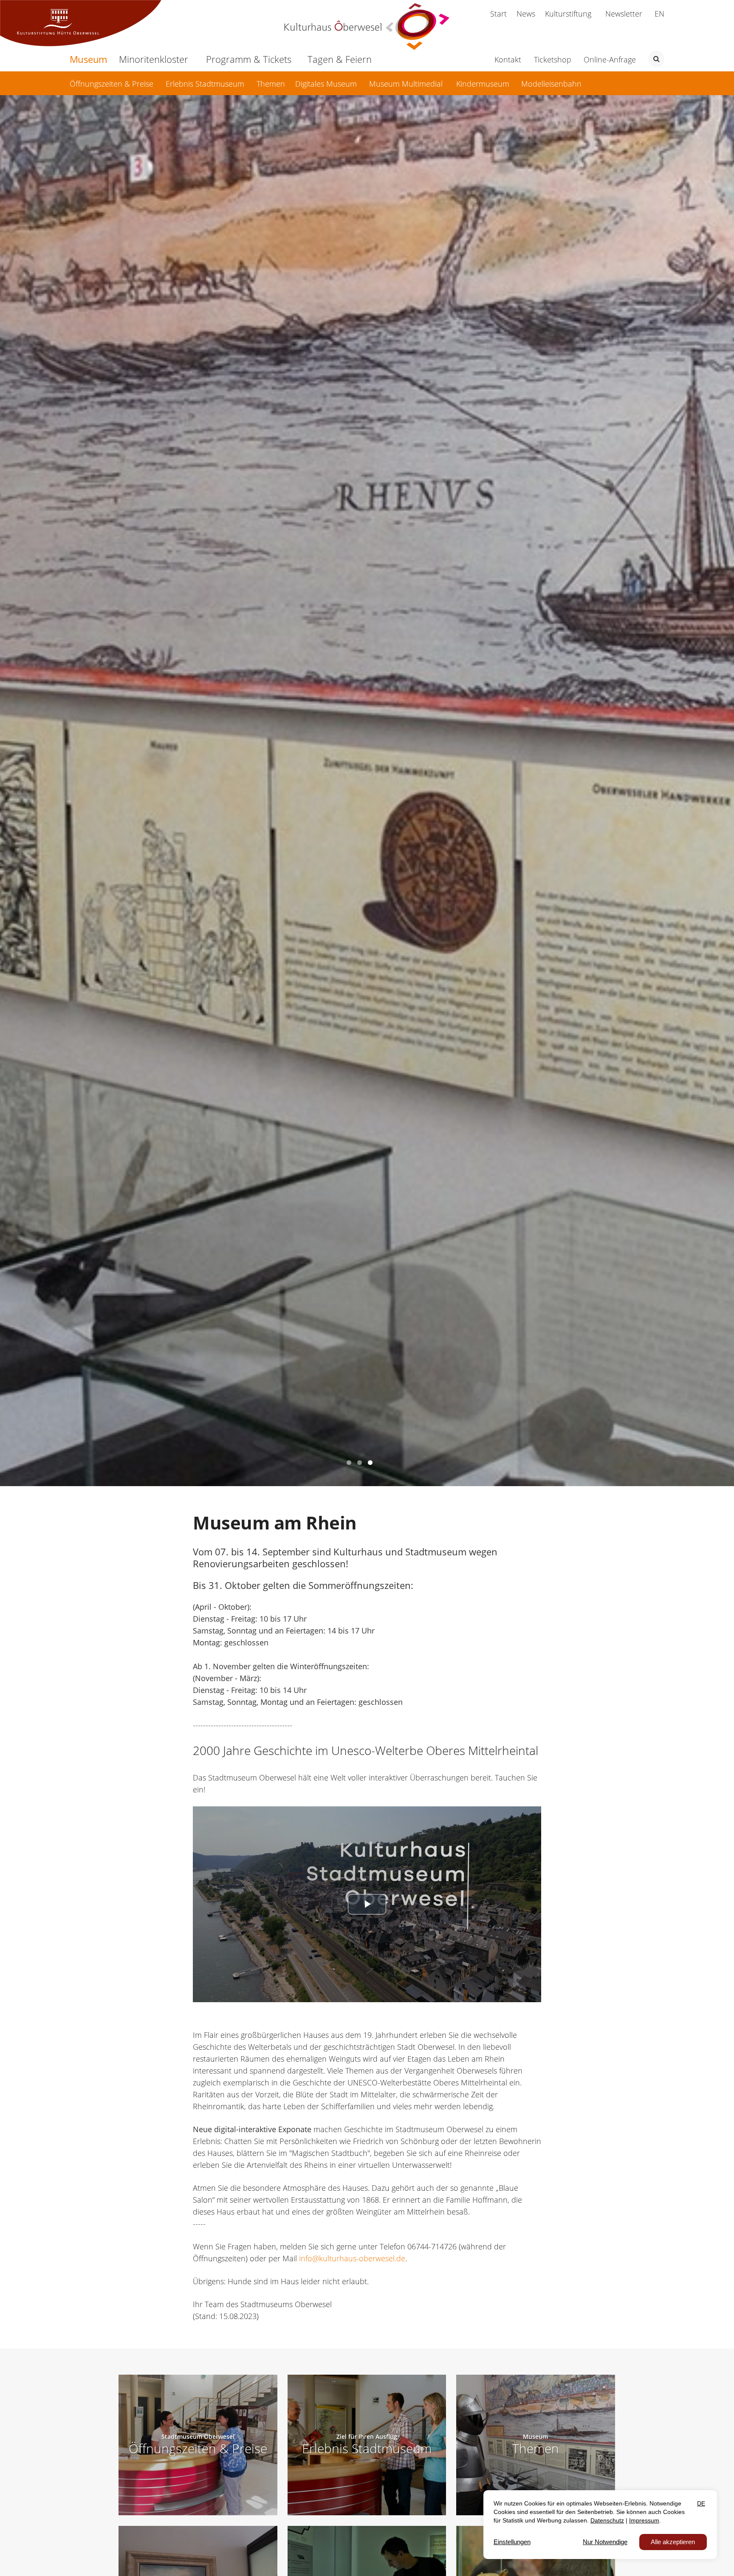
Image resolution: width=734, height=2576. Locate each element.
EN (659, 14)
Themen (536, 2448)
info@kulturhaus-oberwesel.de (352, 2258)
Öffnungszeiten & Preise (198, 2448)
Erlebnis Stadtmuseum (367, 2448)
